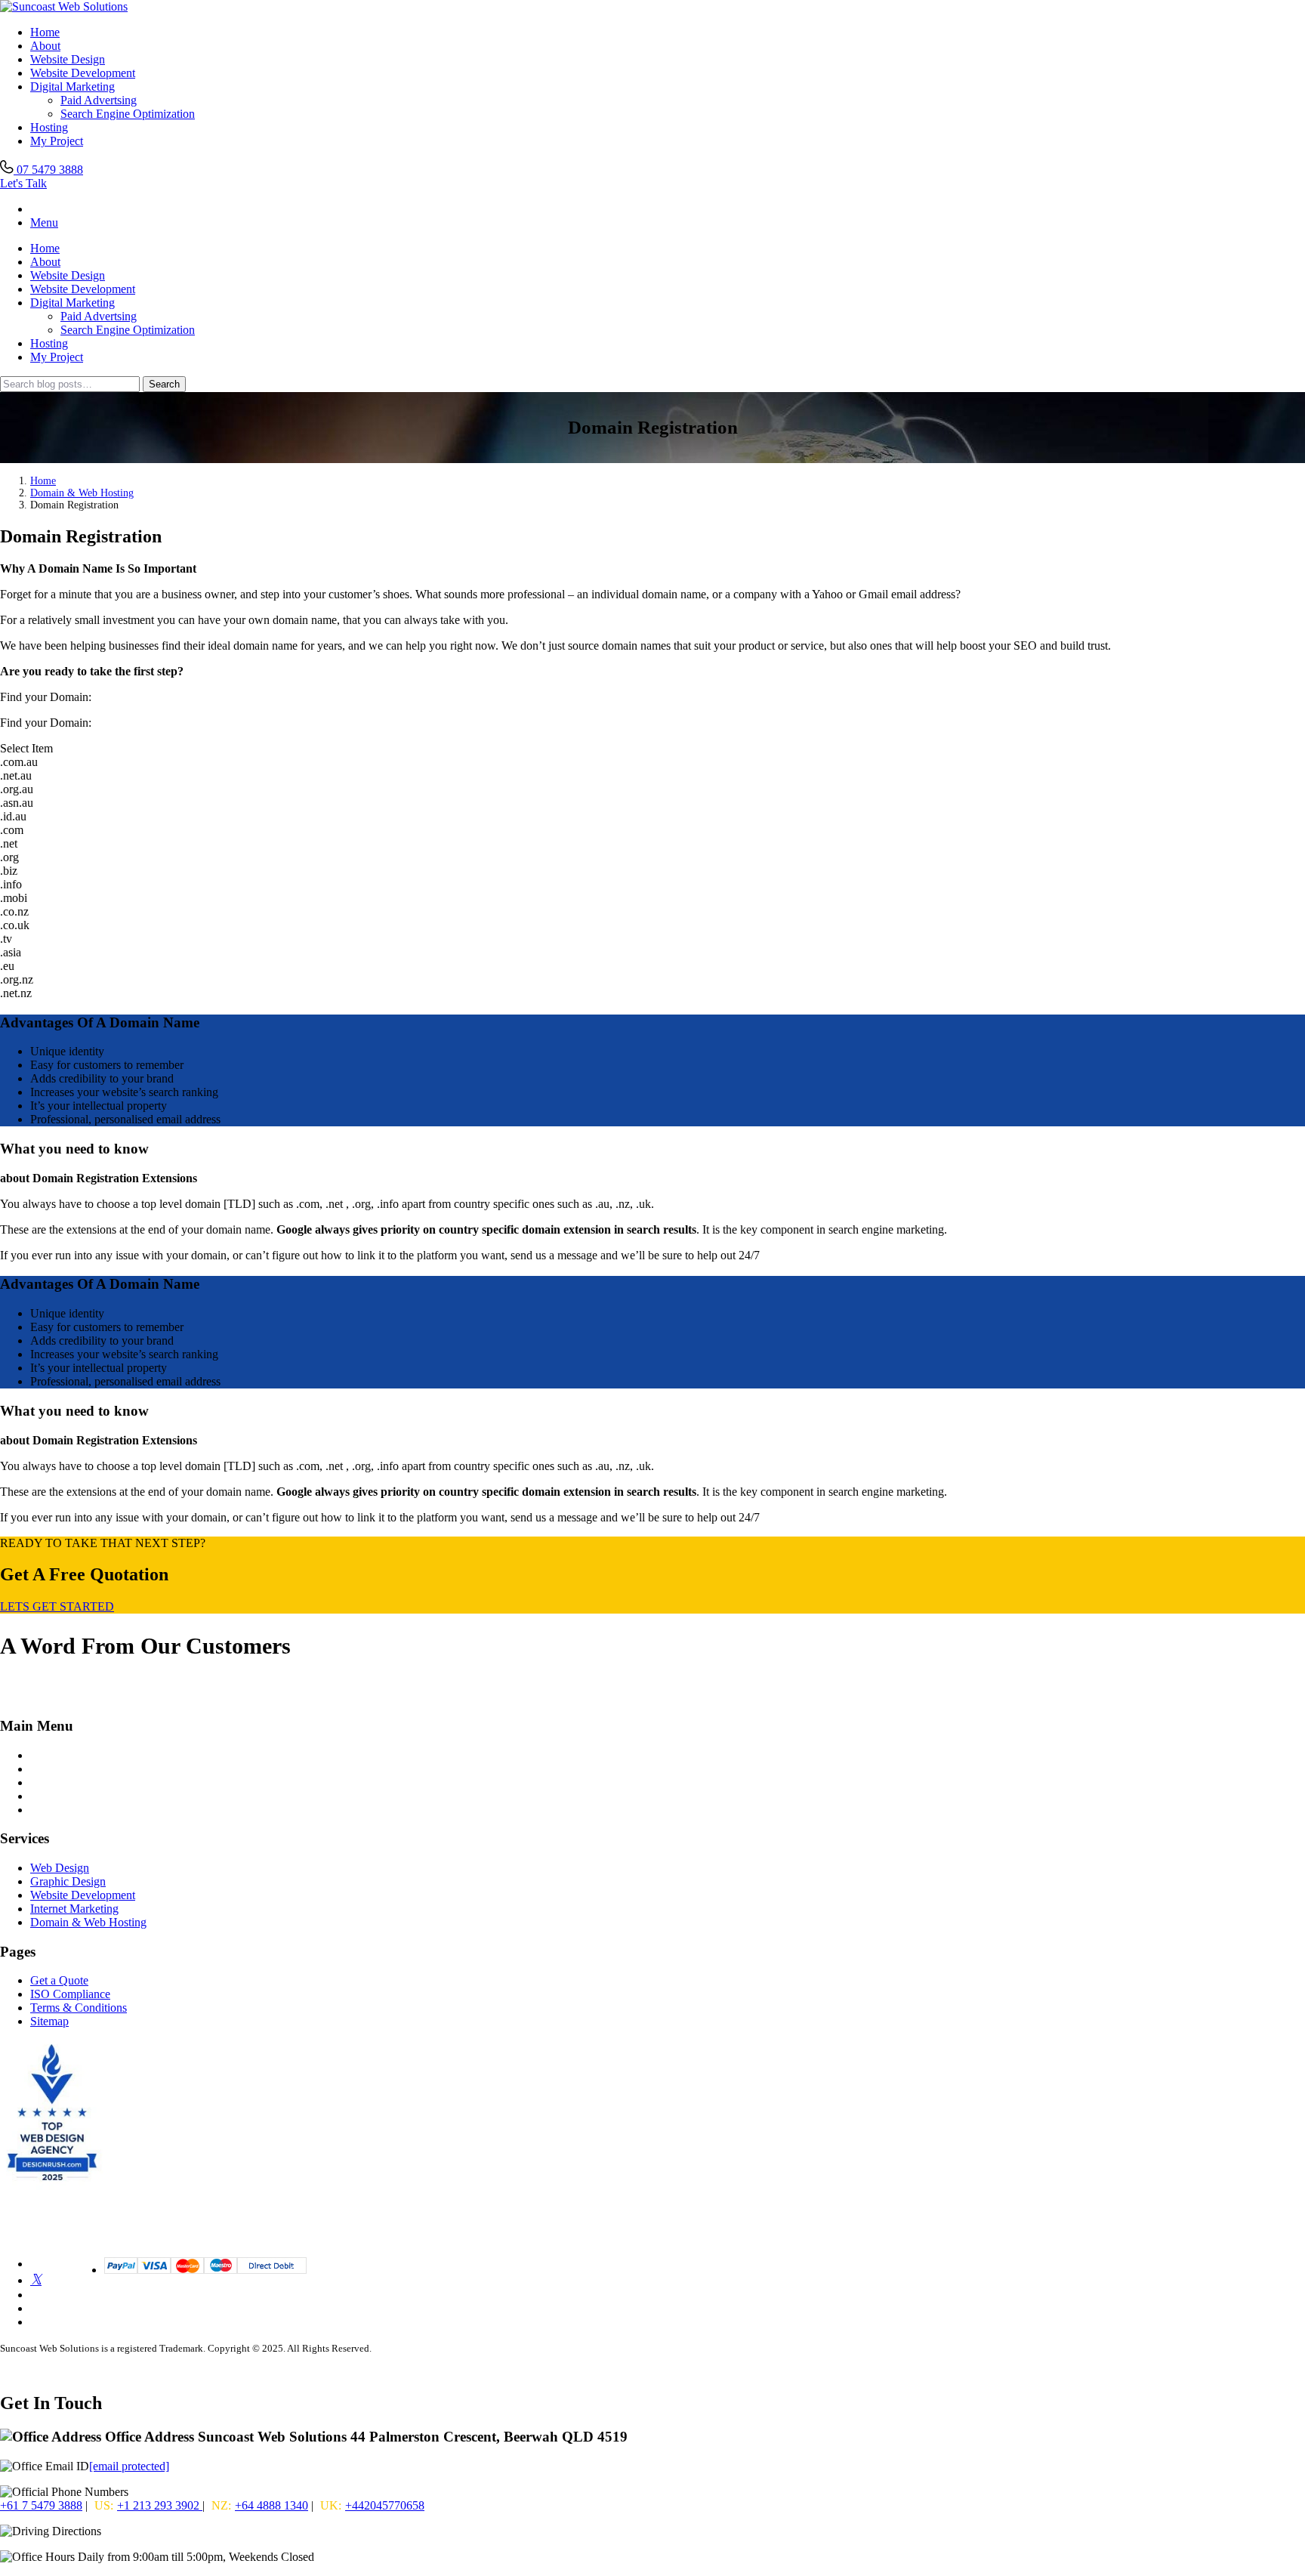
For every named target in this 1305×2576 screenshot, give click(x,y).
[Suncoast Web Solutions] (64, 6)
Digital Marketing (72, 86)
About (45, 46)
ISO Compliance (70, 1994)
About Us (54, 1782)
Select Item (26, 748)
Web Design (60, 1868)
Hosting (49, 127)
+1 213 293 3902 (160, 2505)
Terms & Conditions (79, 2008)
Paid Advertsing (99, 100)
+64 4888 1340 (271, 2505)
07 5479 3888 (48, 170)
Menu (44, 222)
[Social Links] (36, 2280)
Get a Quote (59, 1980)
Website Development (83, 73)
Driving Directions (149, 2531)
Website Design (68, 59)
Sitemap (49, 2021)
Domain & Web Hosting (82, 493)
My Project (57, 141)
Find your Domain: (46, 723)
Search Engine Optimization (128, 114)
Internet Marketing (74, 1909)
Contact (49, 1796)
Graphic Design (68, 1881)
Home (45, 32)
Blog (42, 1769)
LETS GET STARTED (57, 1606)
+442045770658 (385, 2505)
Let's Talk (23, 183)
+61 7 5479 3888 (41, 2505)
